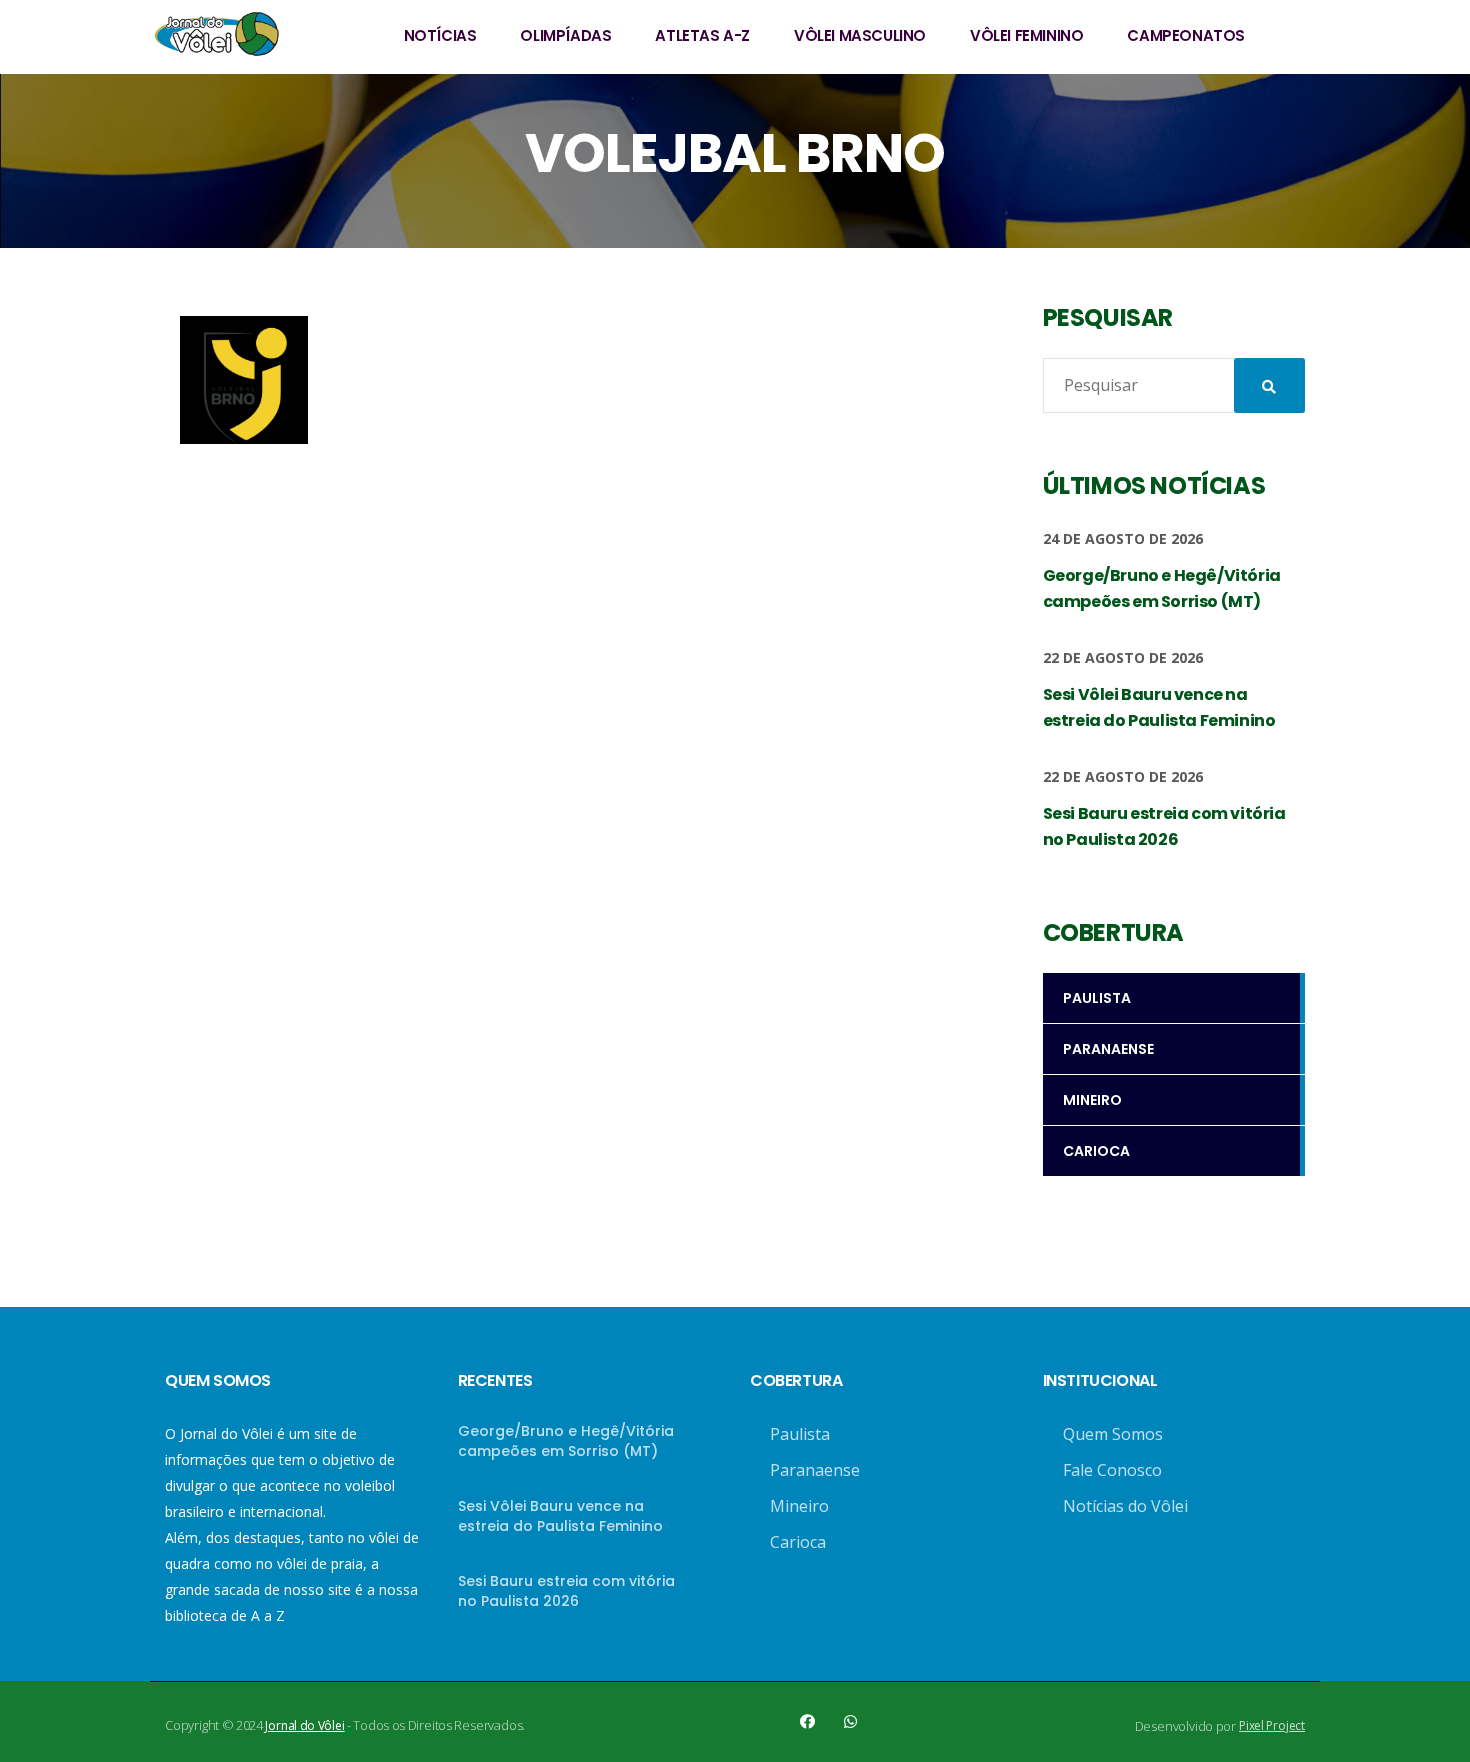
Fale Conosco (1112, 1470)
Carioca (798, 1542)
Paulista (800, 1434)
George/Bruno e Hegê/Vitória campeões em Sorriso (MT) (566, 1441)
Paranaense (815, 1470)
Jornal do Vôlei (304, 1725)
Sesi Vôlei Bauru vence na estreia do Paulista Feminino (560, 1516)
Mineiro (799, 1506)
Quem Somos (1113, 1434)
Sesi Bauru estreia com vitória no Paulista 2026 (566, 1591)
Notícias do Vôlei (1125, 1506)
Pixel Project (1272, 1725)
